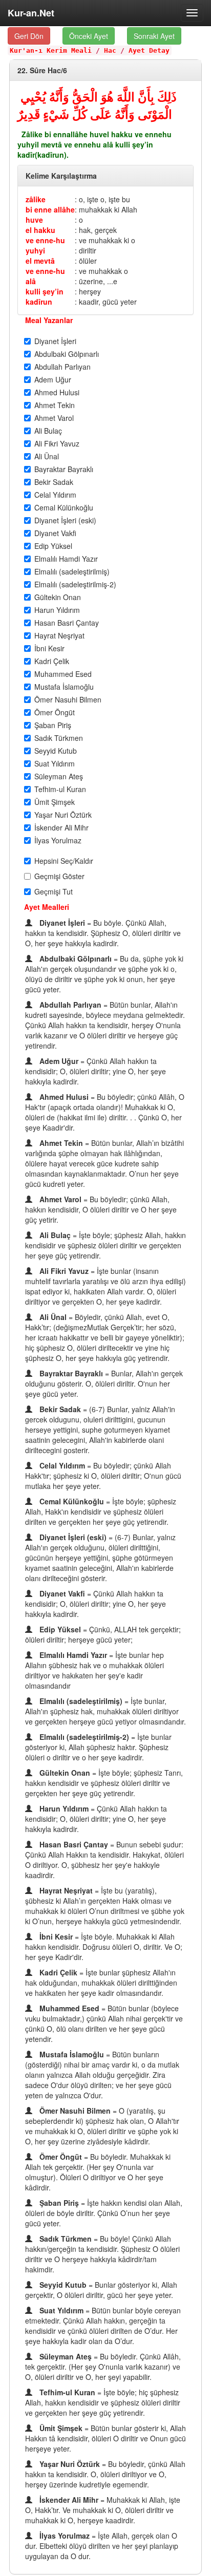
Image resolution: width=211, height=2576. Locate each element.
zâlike (36, 199)
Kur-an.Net (31, 13)
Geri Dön (29, 36)
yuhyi (35, 250)
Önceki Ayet (89, 36)
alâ (31, 281)
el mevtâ (40, 261)
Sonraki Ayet (154, 36)
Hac (110, 50)
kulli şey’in (45, 291)
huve (34, 220)
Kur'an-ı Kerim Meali (51, 50)
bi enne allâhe (50, 209)
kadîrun (39, 302)
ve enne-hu (45, 240)
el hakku (40, 230)
